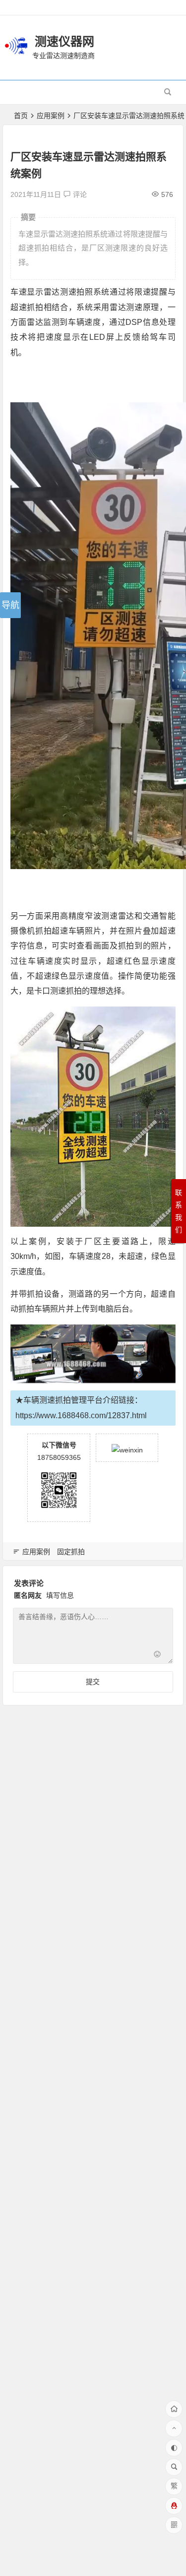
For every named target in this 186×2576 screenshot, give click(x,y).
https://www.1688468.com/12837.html (81, 1415)
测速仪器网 (64, 41)
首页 (21, 116)
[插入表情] (157, 1655)
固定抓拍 (71, 1552)
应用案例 (51, 116)
